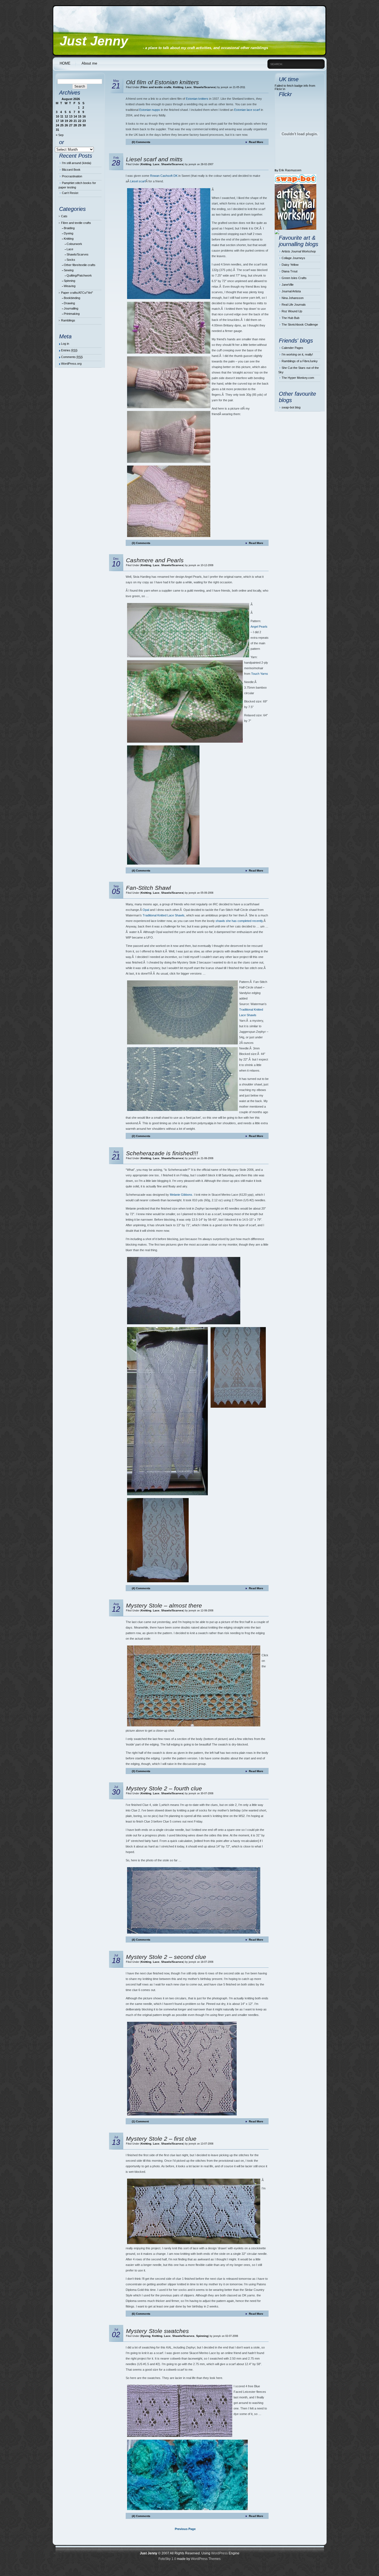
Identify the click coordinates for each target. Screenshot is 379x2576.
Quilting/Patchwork (79, 275)
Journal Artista (291, 291)
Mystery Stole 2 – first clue (161, 2139)
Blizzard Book (71, 170)
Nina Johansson (293, 298)
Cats (64, 216)
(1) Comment (140, 2121)
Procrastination (72, 176)
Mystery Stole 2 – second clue (166, 1957)
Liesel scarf (138, 181)
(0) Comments (141, 142)
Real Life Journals (294, 305)
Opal (146, 910)
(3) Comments (141, 543)
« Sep (60, 135)
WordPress (219, 2553)
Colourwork (74, 244)
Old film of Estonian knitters (162, 82)
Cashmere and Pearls (155, 560)
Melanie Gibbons (181, 1195)
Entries (69, 350)
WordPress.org (71, 364)
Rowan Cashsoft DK (164, 176)
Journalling (71, 308)
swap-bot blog (291, 407)
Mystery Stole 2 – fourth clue (164, 1788)
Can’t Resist (70, 193)
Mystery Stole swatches (157, 2331)
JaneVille (288, 285)
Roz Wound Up (292, 311)
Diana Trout (290, 271)
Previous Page (185, 2529)
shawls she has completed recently (239, 921)
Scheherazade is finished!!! (162, 1153)
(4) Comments (141, 871)
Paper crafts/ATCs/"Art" (77, 293)
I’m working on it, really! (297, 354)
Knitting (69, 239)
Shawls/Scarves (78, 254)
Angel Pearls (259, 627)
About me (89, 63)
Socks (71, 260)
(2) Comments (141, 1136)
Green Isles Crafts (294, 278)
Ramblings (68, 320)
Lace (70, 249)
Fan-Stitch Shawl (148, 888)
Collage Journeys (293, 258)
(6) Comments (141, 2314)
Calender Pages (292, 348)
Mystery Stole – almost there (164, 1605)
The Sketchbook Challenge (300, 324)
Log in (65, 344)
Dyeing (69, 233)
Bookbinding (72, 298)
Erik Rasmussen (290, 170)
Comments (72, 357)
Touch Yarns (260, 674)
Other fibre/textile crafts (80, 265)
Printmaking (72, 314)
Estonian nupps (150, 110)
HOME (65, 63)
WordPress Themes (206, 2559)
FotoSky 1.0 (167, 2559)
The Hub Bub (290, 318)
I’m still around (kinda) (77, 163)
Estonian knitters (197, 99)
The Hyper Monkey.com (298, 378)
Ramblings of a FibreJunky (300, 361)
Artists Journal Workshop (299, 251)
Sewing (69, 270)
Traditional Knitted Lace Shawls (164, 915)
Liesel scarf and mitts (154, 159)
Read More (256, 142)
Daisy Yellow (290, 265)
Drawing (69, 303)
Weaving (70, 286)
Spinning (70, 281)
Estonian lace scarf (247, 110)
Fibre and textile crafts (76, 223)
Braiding (69, 228)
